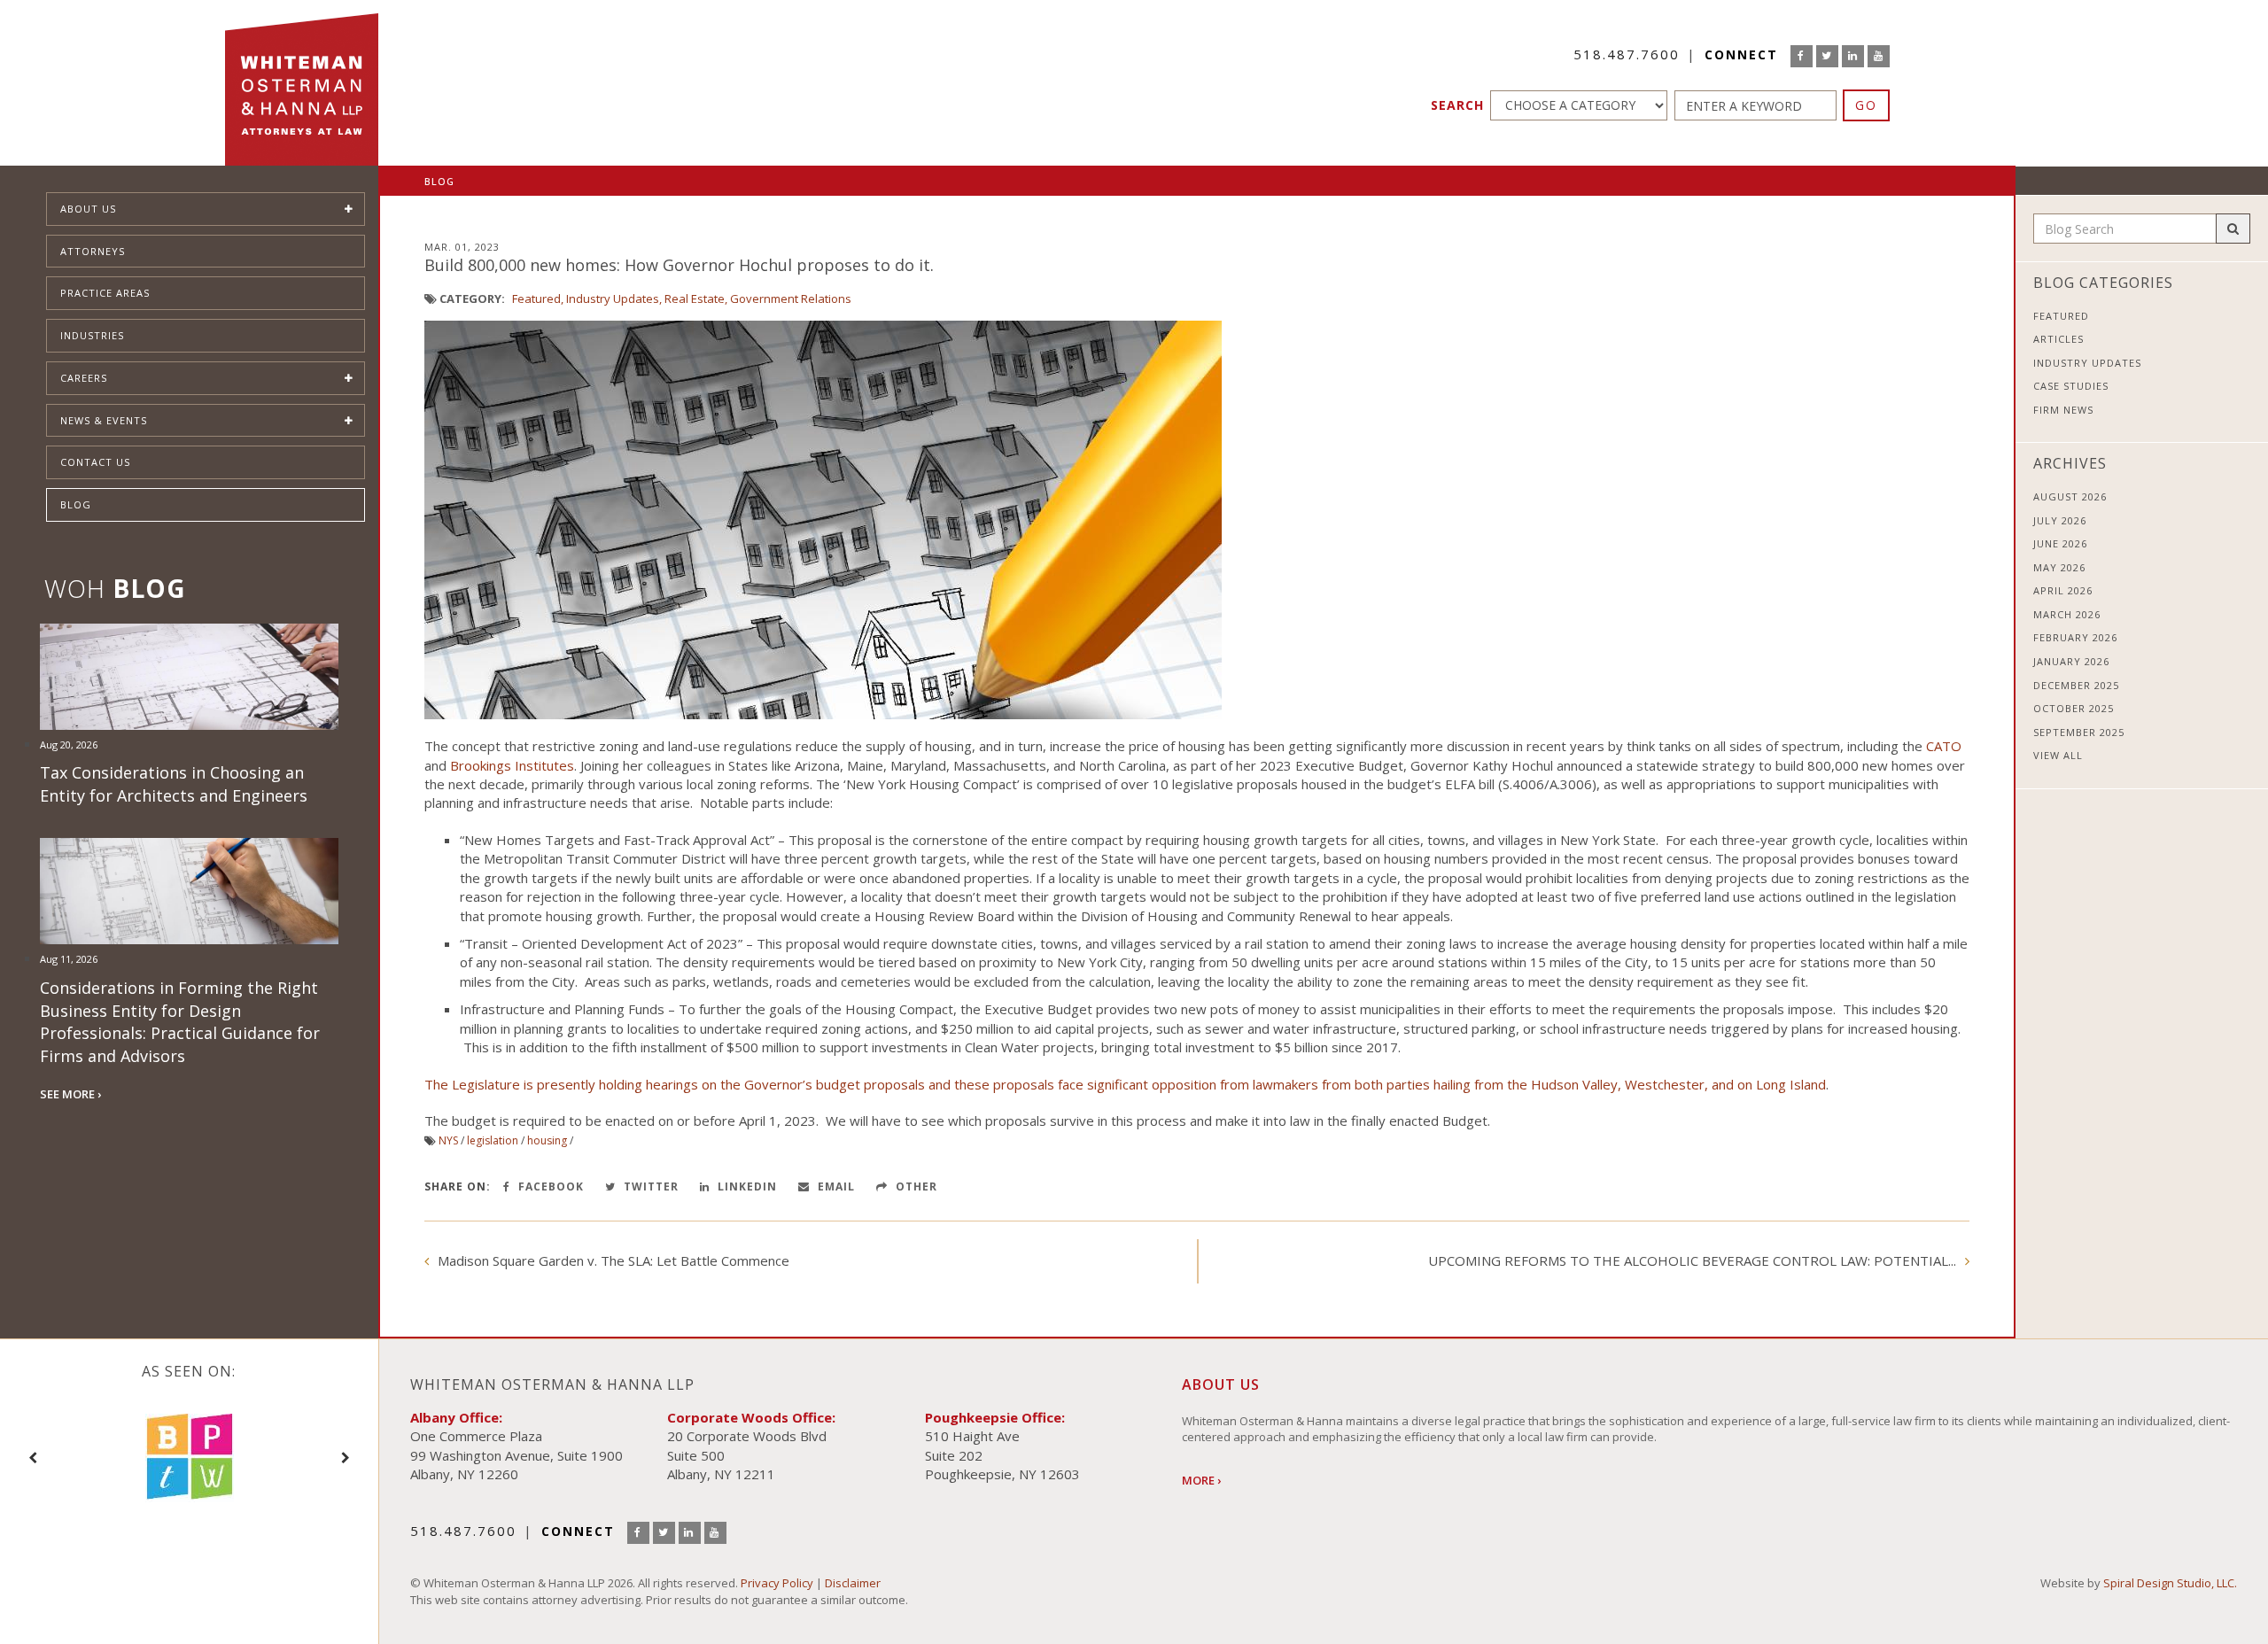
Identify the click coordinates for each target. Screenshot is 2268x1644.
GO (1866, 105)
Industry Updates (613, 299)
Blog (76, 504)
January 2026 (2071, 661)
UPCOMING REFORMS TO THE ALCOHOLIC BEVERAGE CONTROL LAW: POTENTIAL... (1692, 1260)
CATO (1944, 746)
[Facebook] (1802, 56)
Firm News (2063, 410)
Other (915, 1186)
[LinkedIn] (1853, 56)
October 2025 (2074, 708)
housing (547, 1140)
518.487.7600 (1627, 54)
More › (1201, 1480)
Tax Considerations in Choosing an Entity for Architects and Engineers (174, 784)
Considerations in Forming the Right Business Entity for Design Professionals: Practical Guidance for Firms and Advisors (180, 1022)
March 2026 (2067, 614)
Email (835, 1186)
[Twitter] (1827, 56)
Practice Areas (105, 293)
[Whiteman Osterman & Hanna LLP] (302, 83)
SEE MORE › (70, 1094)
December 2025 (2076, 685)
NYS (448, 1140)
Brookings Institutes (512, 765)
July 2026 (2060, 520)
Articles (2058, 339)
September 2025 (2079, 732)
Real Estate (695, 299)
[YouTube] (1879, 56)
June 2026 (2060, 543)
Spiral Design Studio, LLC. (2170, 1583)
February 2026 (2075, 637)
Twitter (649, 1186)
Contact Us (95, 462)
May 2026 (2059, 567)
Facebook (549, 1186)
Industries (92, 335)
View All (2058, 755)
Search (1457, 105)
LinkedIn (746, 1186)
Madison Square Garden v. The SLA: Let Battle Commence (614, 1260)
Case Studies (2071, 386)
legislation (493, 1140)
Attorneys (93, 251)
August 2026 (2070, 496)
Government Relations (791, 299)
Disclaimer (853, 1583)
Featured (536, 299)
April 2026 (2063, 590)
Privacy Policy (777, 1583)
